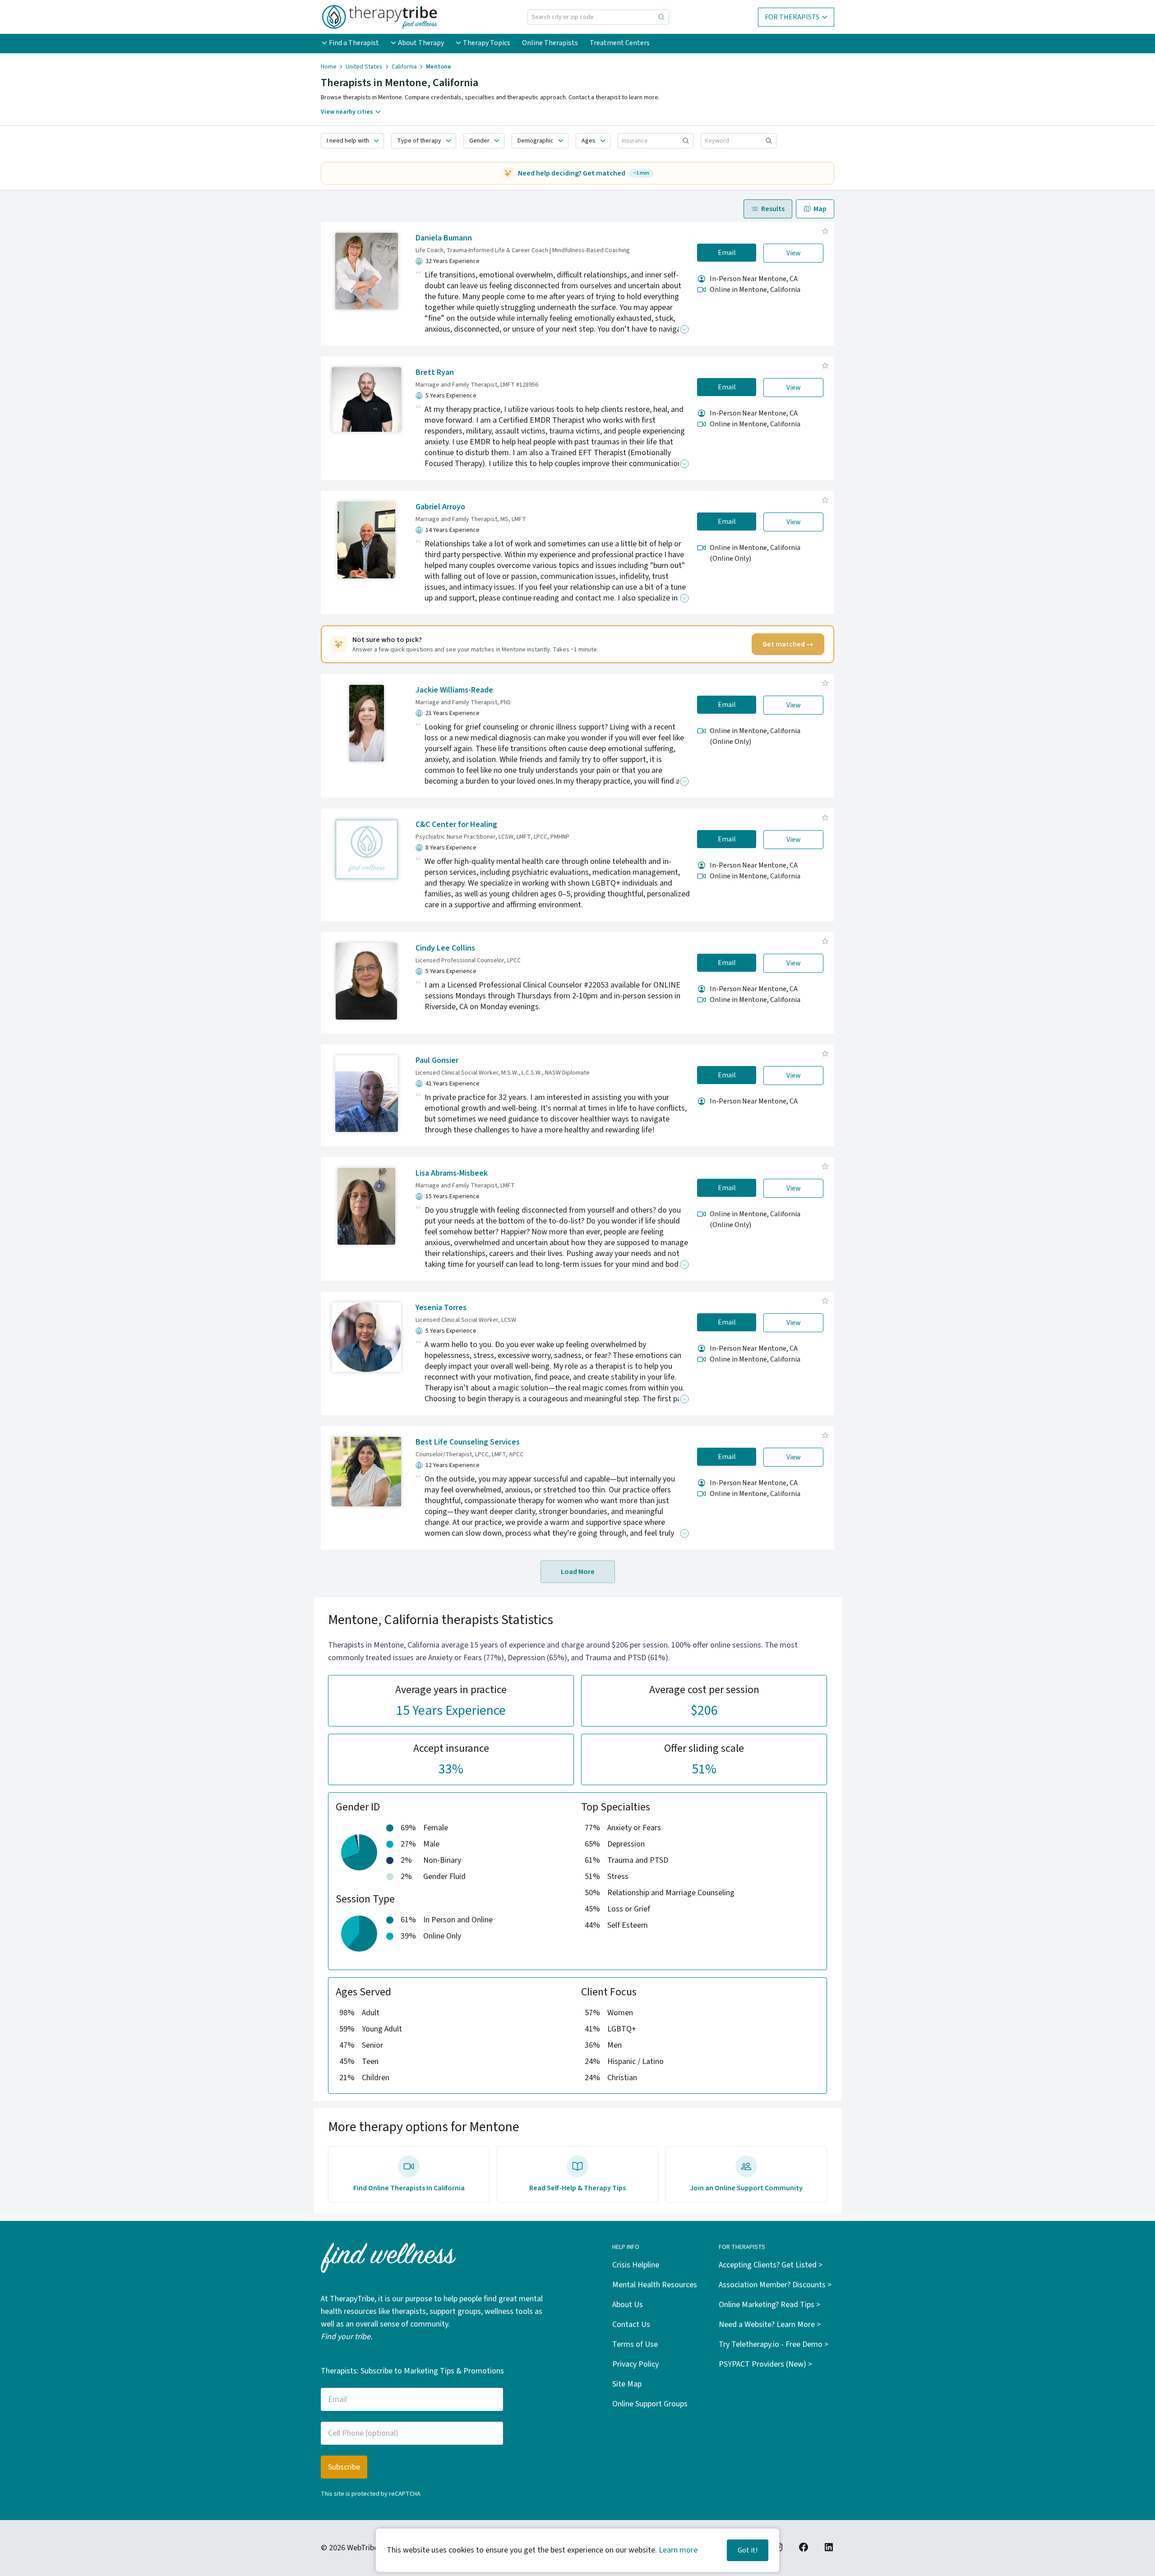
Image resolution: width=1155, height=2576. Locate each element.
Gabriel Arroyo (440, 507)
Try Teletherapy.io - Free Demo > (774, 2344)
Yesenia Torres (441, 1308)
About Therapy (421, 43)
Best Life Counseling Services (468, 1442)
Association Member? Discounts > (775, 2285)
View (794, 253)
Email (727, 253)
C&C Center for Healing (456, 824)
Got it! (748, 2550)
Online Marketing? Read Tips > (769, 2305)
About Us (628, 2305)
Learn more (678, 2550)
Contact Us (631, 2324)
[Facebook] (804, 2547)
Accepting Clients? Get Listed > (771, 2265)
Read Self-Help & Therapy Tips (577, 2188)
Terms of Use (635, 2344)
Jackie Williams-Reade (454, 690)
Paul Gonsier (437, 1060)
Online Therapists (550, 43)
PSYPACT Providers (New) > (765, 2364)
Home (329, 67)
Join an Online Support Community (746, 2188)
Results (773, 209)
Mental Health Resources (655, 2285)
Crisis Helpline (636, 2265)
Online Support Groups (650, 2404)
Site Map (627, 2384)
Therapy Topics (487, 43)
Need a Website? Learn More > (770, 2324)
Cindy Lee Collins (445, 948)
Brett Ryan (435, 372)
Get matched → (788, 644)
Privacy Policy (635, 2364)
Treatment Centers (620, 43)
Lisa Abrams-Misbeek (452, 1173)
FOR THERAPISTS (792, 17)
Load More (578, 1572)
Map (820, 209)
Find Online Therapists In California (409, 2188)
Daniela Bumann (444, 238)
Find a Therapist (354, 43)
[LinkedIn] (829, 2547)
